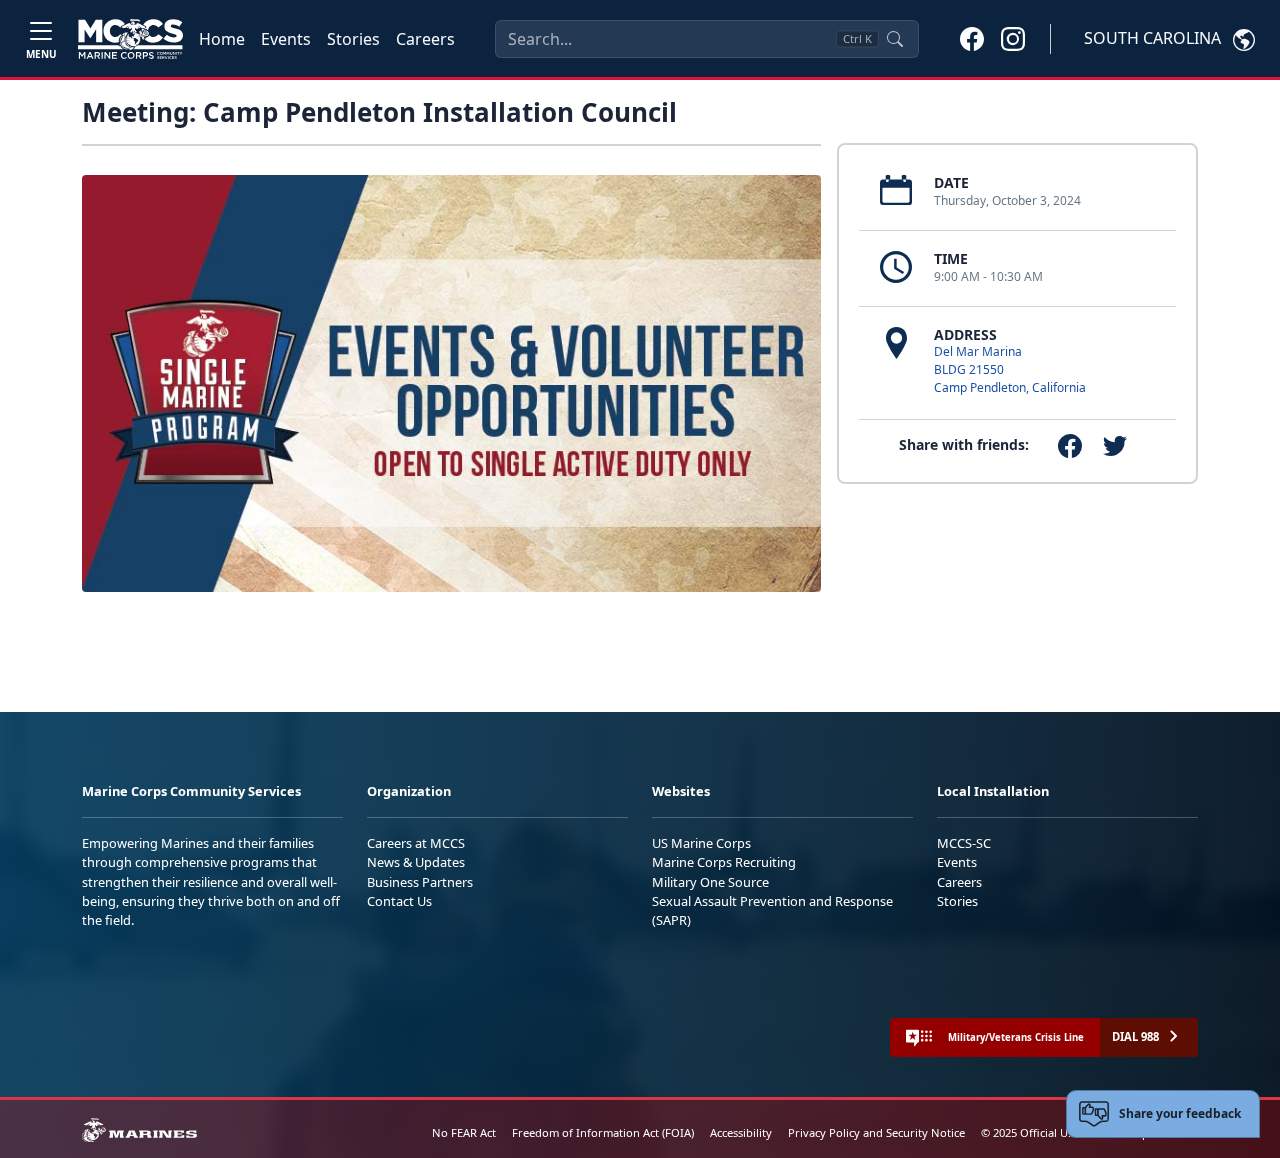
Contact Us (399, 901)
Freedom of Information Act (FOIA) (603, 1132)
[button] (972, 38)
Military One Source (710, 882)
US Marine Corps (701, 843)
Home (222, 39)
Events (286, 39)
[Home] (130, 39)
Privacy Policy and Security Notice (876, 1132)
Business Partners (420, 882)
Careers (425, 39)
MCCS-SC (964, 843)
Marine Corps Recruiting (724, 862)
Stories (353, 39)
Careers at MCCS (416, 843)
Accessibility (741, 1132)
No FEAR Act (464, 1132)
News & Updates (416, 862)
